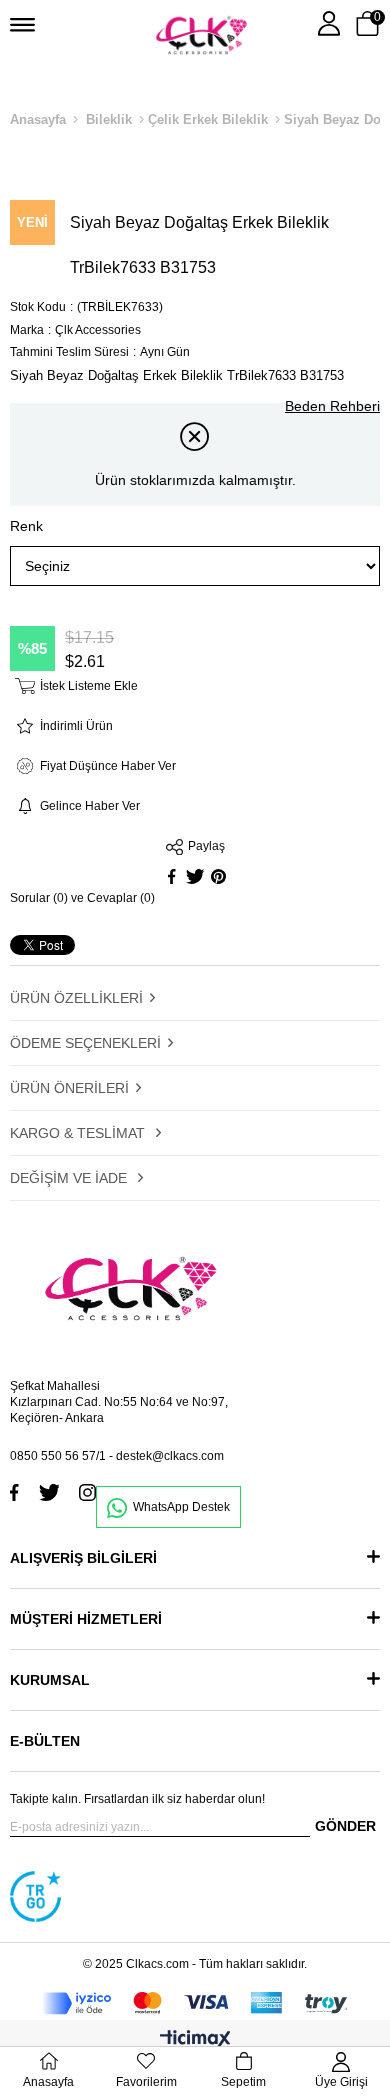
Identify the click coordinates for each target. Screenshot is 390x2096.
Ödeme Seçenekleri (85, 1043)
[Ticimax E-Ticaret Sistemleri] (195, 2040)
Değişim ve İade (70, 1178)
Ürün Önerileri (69, 1088)
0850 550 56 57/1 (58, 1456)
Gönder (345, 1826)
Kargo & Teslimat (79, 1133)
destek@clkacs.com (170, 1456)
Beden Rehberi (332, 406)
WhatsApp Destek (181, 1507)
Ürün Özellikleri (76, 998)
